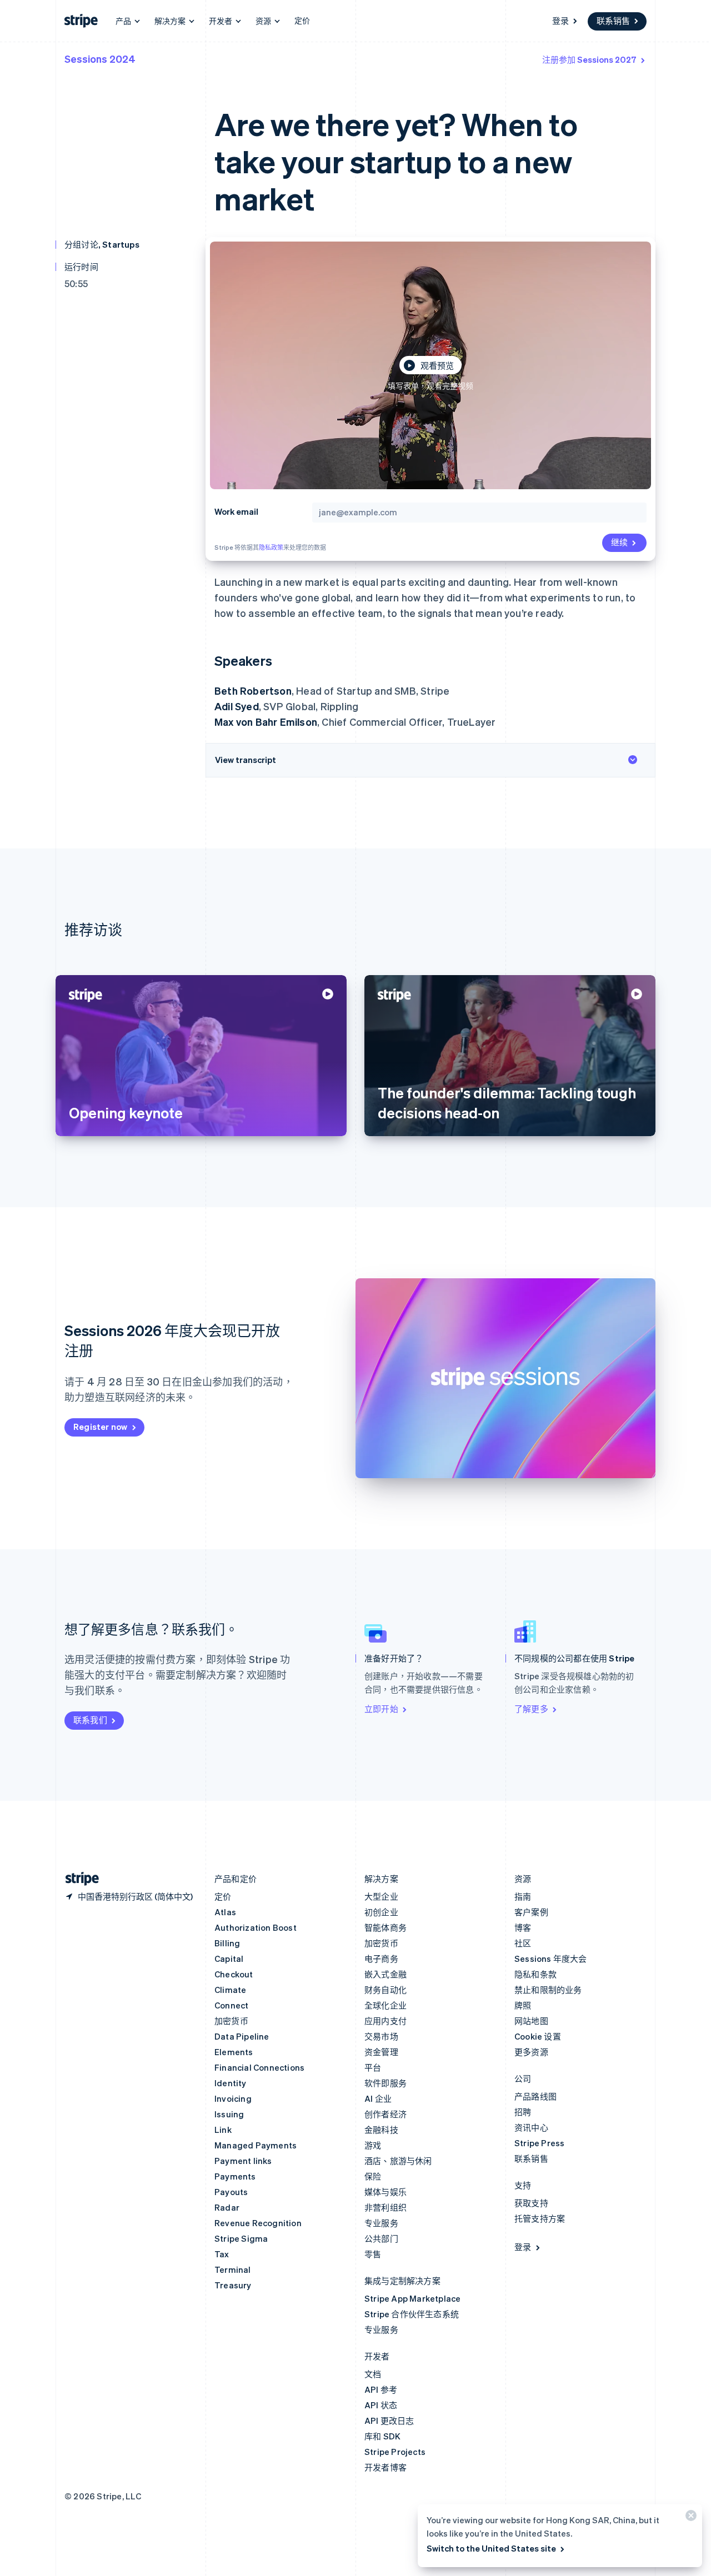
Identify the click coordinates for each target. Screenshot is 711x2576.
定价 (302, 20)
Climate (230, 1990)
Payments (235, 2176)
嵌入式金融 (385, 1974)
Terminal (233, 2269)
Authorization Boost (256, 1927)
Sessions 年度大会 (551, 1959)
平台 (373, 2067)
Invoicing (233, 2098)
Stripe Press (539, 2143)
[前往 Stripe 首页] (78, 1879)
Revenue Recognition (258, 2223)
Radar (227, 2207)
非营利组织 (385, 2207)
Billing (227, 1943)
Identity (231, 2083)
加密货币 (231, 2021)
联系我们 (90, 1720)
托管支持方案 (540, 2218)
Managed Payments (256, 2145)
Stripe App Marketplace (412, 2298)
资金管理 (381, 2052)
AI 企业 (378, 2098)
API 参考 (381, 2389)
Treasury (233, 2285)
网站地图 (531, 2021)
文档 (373, 2374)
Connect (231, 2005)
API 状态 (381, 2405)
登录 (560, 21)
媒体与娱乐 (385, 2192)
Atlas (225, 1912)
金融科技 (381, 2130)
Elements (234, 2052)
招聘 (523, 2112)
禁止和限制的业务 (548, 1990)
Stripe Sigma (241, 2238)
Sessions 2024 (100, 59)
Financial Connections (259, 2067)
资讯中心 (531, 2127)
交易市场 (381, 2036)
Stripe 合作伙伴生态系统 (412, 2314)
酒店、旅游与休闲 (398, 2161)
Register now (100, 1427)
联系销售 (613, 21)
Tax (222, 2254)
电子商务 (381, 1959)
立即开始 (381, 1709)
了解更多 (531, 1709)
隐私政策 (271, 548)
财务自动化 (385, 1990)
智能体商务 (385, 1927)
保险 (373, 2176)
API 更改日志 (389, 2421)
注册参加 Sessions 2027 (589, 59)
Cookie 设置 (538, 2036)
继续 (619, 542)
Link (223, 2130)
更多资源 (531, 2052)
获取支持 (531, 2203)
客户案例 (531, 1912)
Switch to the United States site (491, 2548)
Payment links (243, 2161)
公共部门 (381, 2238)
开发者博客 (385, 2467)
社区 (523, 1943)
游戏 (373, 2145)
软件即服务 (385, 2083)
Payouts (231, 2192)
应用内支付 (385, 2021)
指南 (523, 1896)
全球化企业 (385, 2005)
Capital (229, 1959)
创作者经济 (385, 2114)
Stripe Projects (395, 2452)
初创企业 (381, 1912)
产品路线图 (535, 2096)
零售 (373, 2254)
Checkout (234, 1974)
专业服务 (381, 2223)
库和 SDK (382, 2436)
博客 (523, 1927)
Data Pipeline (242, 2036)
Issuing (229, 2114)
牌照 (523, 2005)
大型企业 (381, 1896)
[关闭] (689, 2518)
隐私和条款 (535, 1974)
